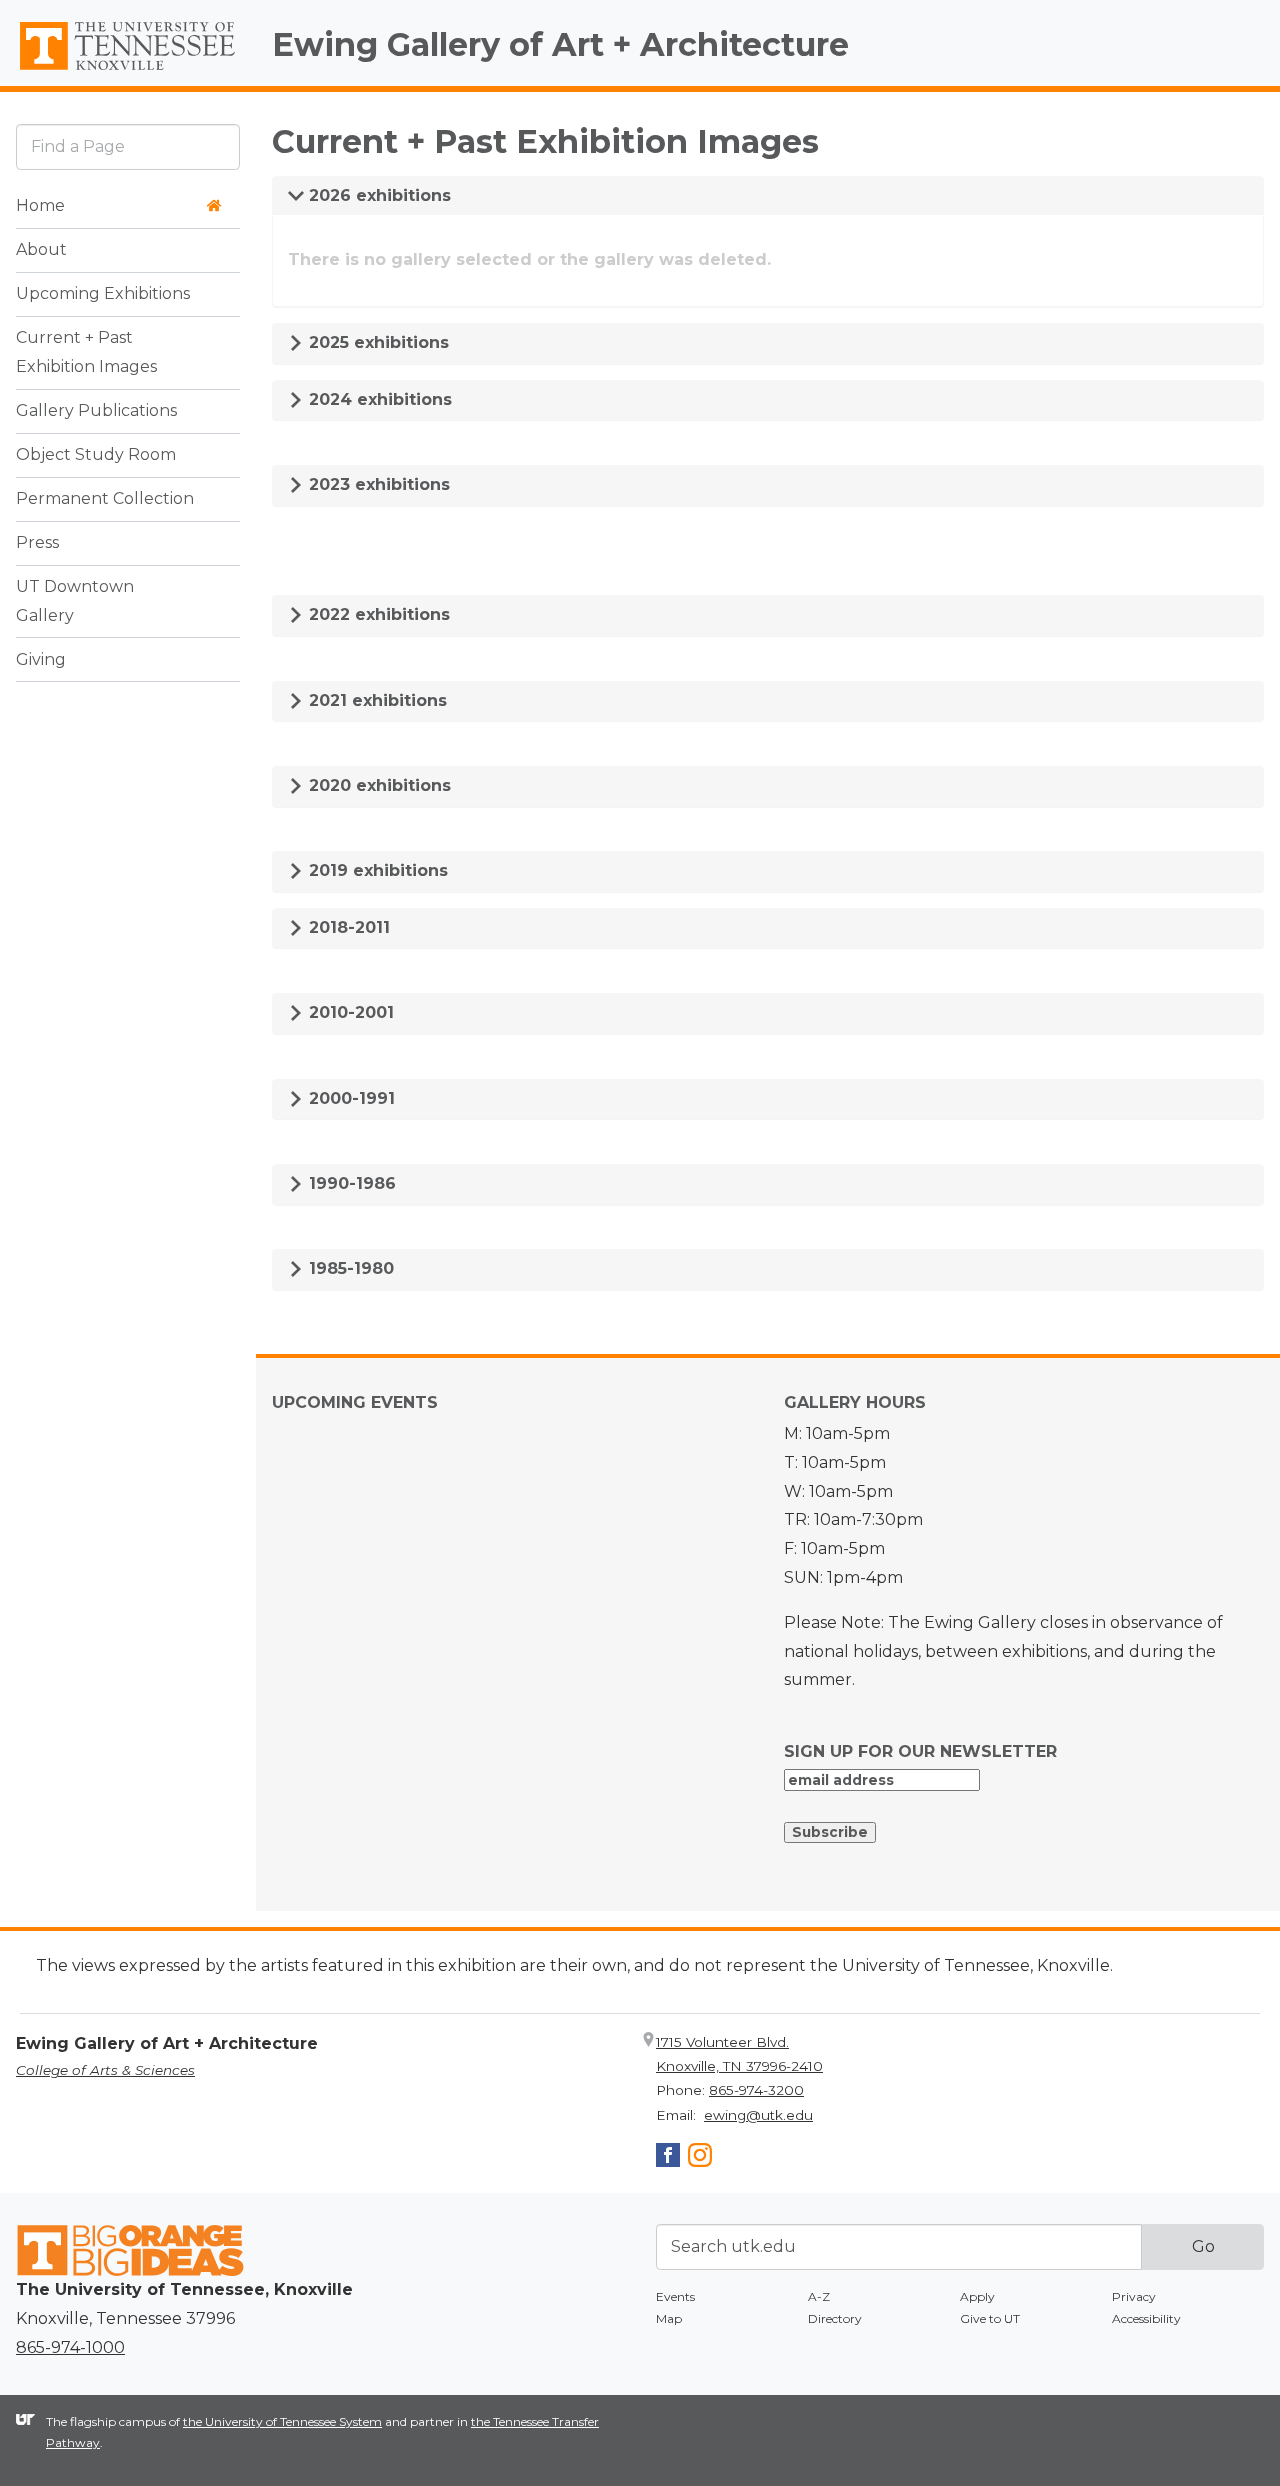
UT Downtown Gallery (75, 601)
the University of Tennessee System (282, 2421)
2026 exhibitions (377, 195)
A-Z (819, 2296)
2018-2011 (347, 927)
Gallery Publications (96, 410)
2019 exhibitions (376, 870)
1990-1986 (350, 1183)
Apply (977, 2296)
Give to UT (990, 2318)
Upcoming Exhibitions (103, 293)
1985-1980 (349, 1268)
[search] (128, 146)
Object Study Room (96, 454)
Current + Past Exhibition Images (86, 352)
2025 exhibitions (376, 342)
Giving (41, 659)
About (41, 249)
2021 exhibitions (375, 700)
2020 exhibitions (377, 785)
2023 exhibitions (377, 484)
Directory (835, 2318)
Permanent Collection (105, 498)
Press (37, 542)
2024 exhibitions (378, 399)
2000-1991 (349, 1098)
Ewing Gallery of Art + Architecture (560, 44)
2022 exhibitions (377, 614)
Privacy (1134, 2296)
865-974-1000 (70, 2347)
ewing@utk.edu (758, 2115)
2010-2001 (349, 1012)
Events (675, 2296)
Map (669, 2318)
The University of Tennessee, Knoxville (128, 71)
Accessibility (1146, 2318)
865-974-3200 (756, 2090)
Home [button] (40, 205)
